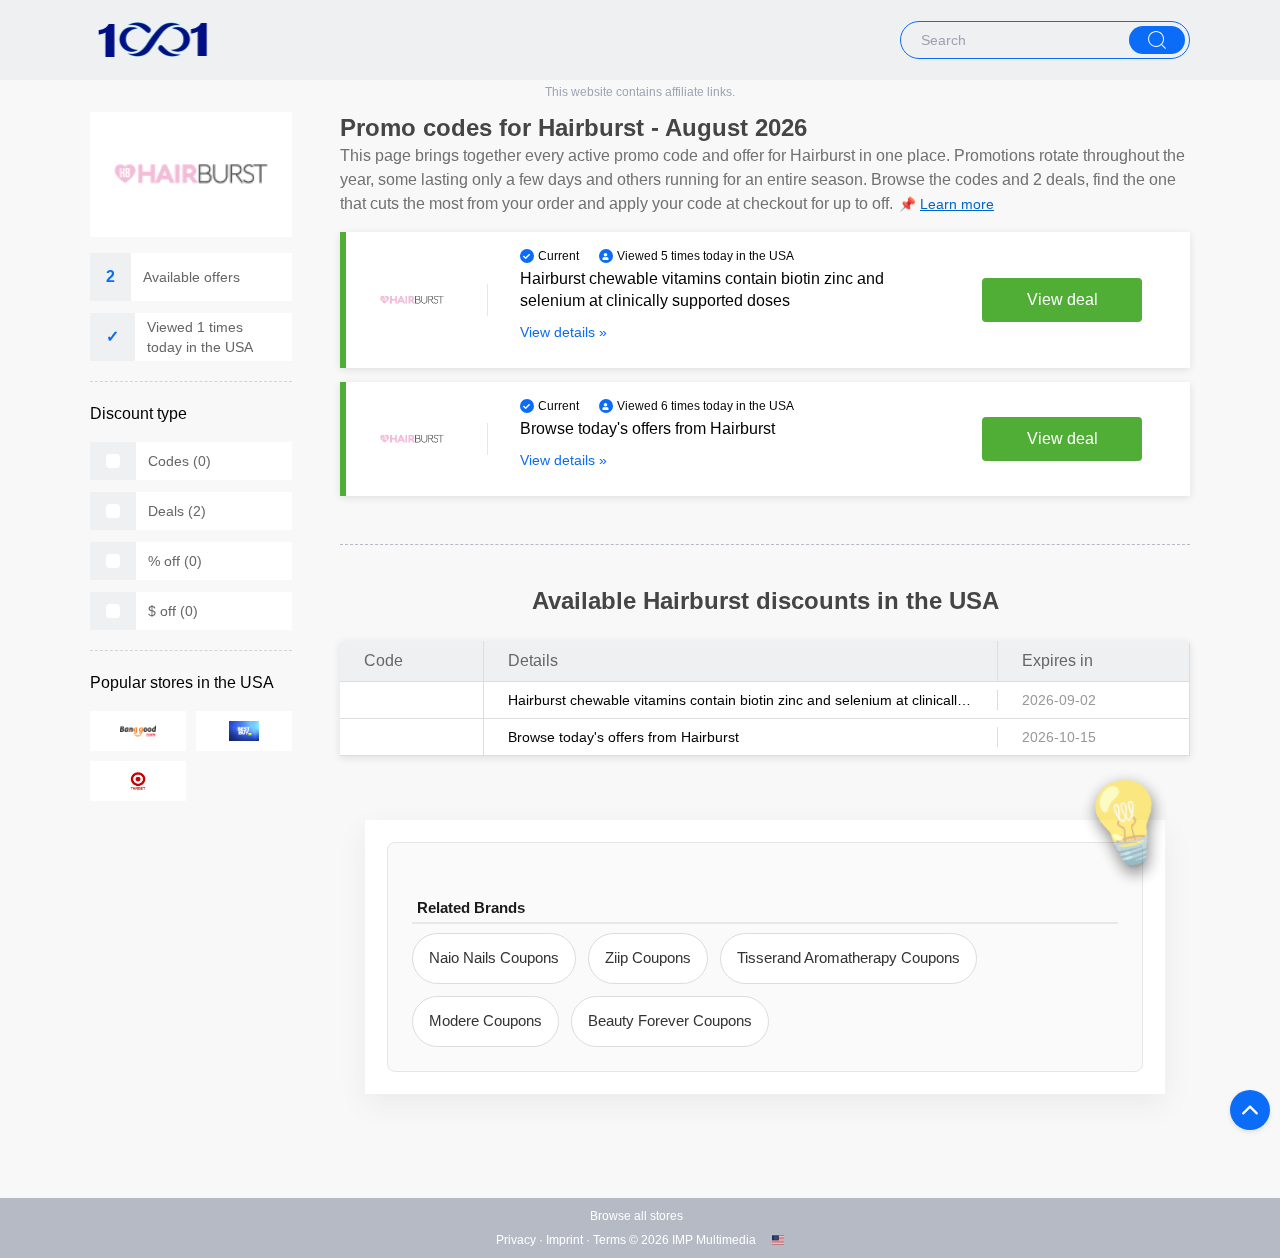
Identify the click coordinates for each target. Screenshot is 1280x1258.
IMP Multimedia (714, 1240)
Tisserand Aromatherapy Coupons (848, 957)
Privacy (516, 1240)
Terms (609, 1240)
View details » (563, 332)
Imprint (564, 1240)
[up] (1250, 1110)
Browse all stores (636, 1216)
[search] (1157, 40)
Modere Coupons (485, 1020)
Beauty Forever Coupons (670, 1020)
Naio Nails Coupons (494, 957)
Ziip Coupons (648, 957)
